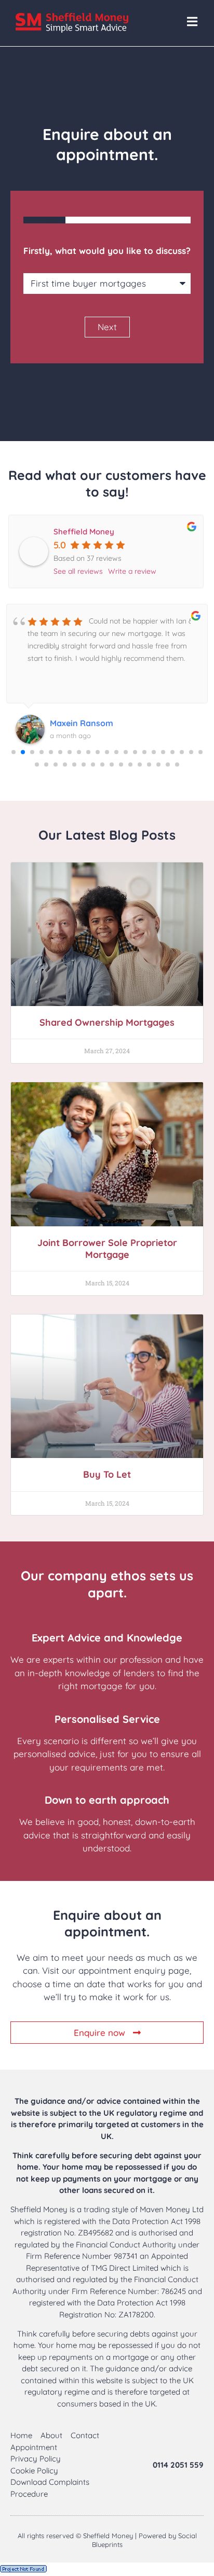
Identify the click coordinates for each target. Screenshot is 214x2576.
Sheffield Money (84, 532)
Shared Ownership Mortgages (107, 1022)
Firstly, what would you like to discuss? (107, 251)
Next (107, 327)
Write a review (132, 571)
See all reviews (78, 571)
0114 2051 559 (178, 2465)
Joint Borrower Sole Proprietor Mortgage (107, 1249)
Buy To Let (107, 1474)
